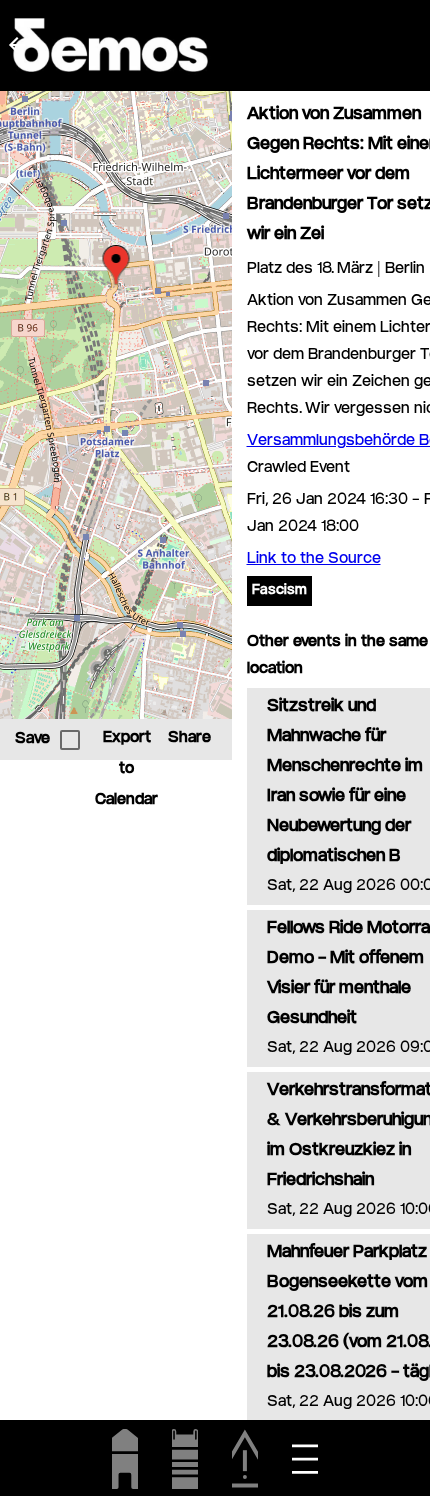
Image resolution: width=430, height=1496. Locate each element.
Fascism (279, 591)
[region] (116, 405)
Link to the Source (314, 559)
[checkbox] (70, 740)
